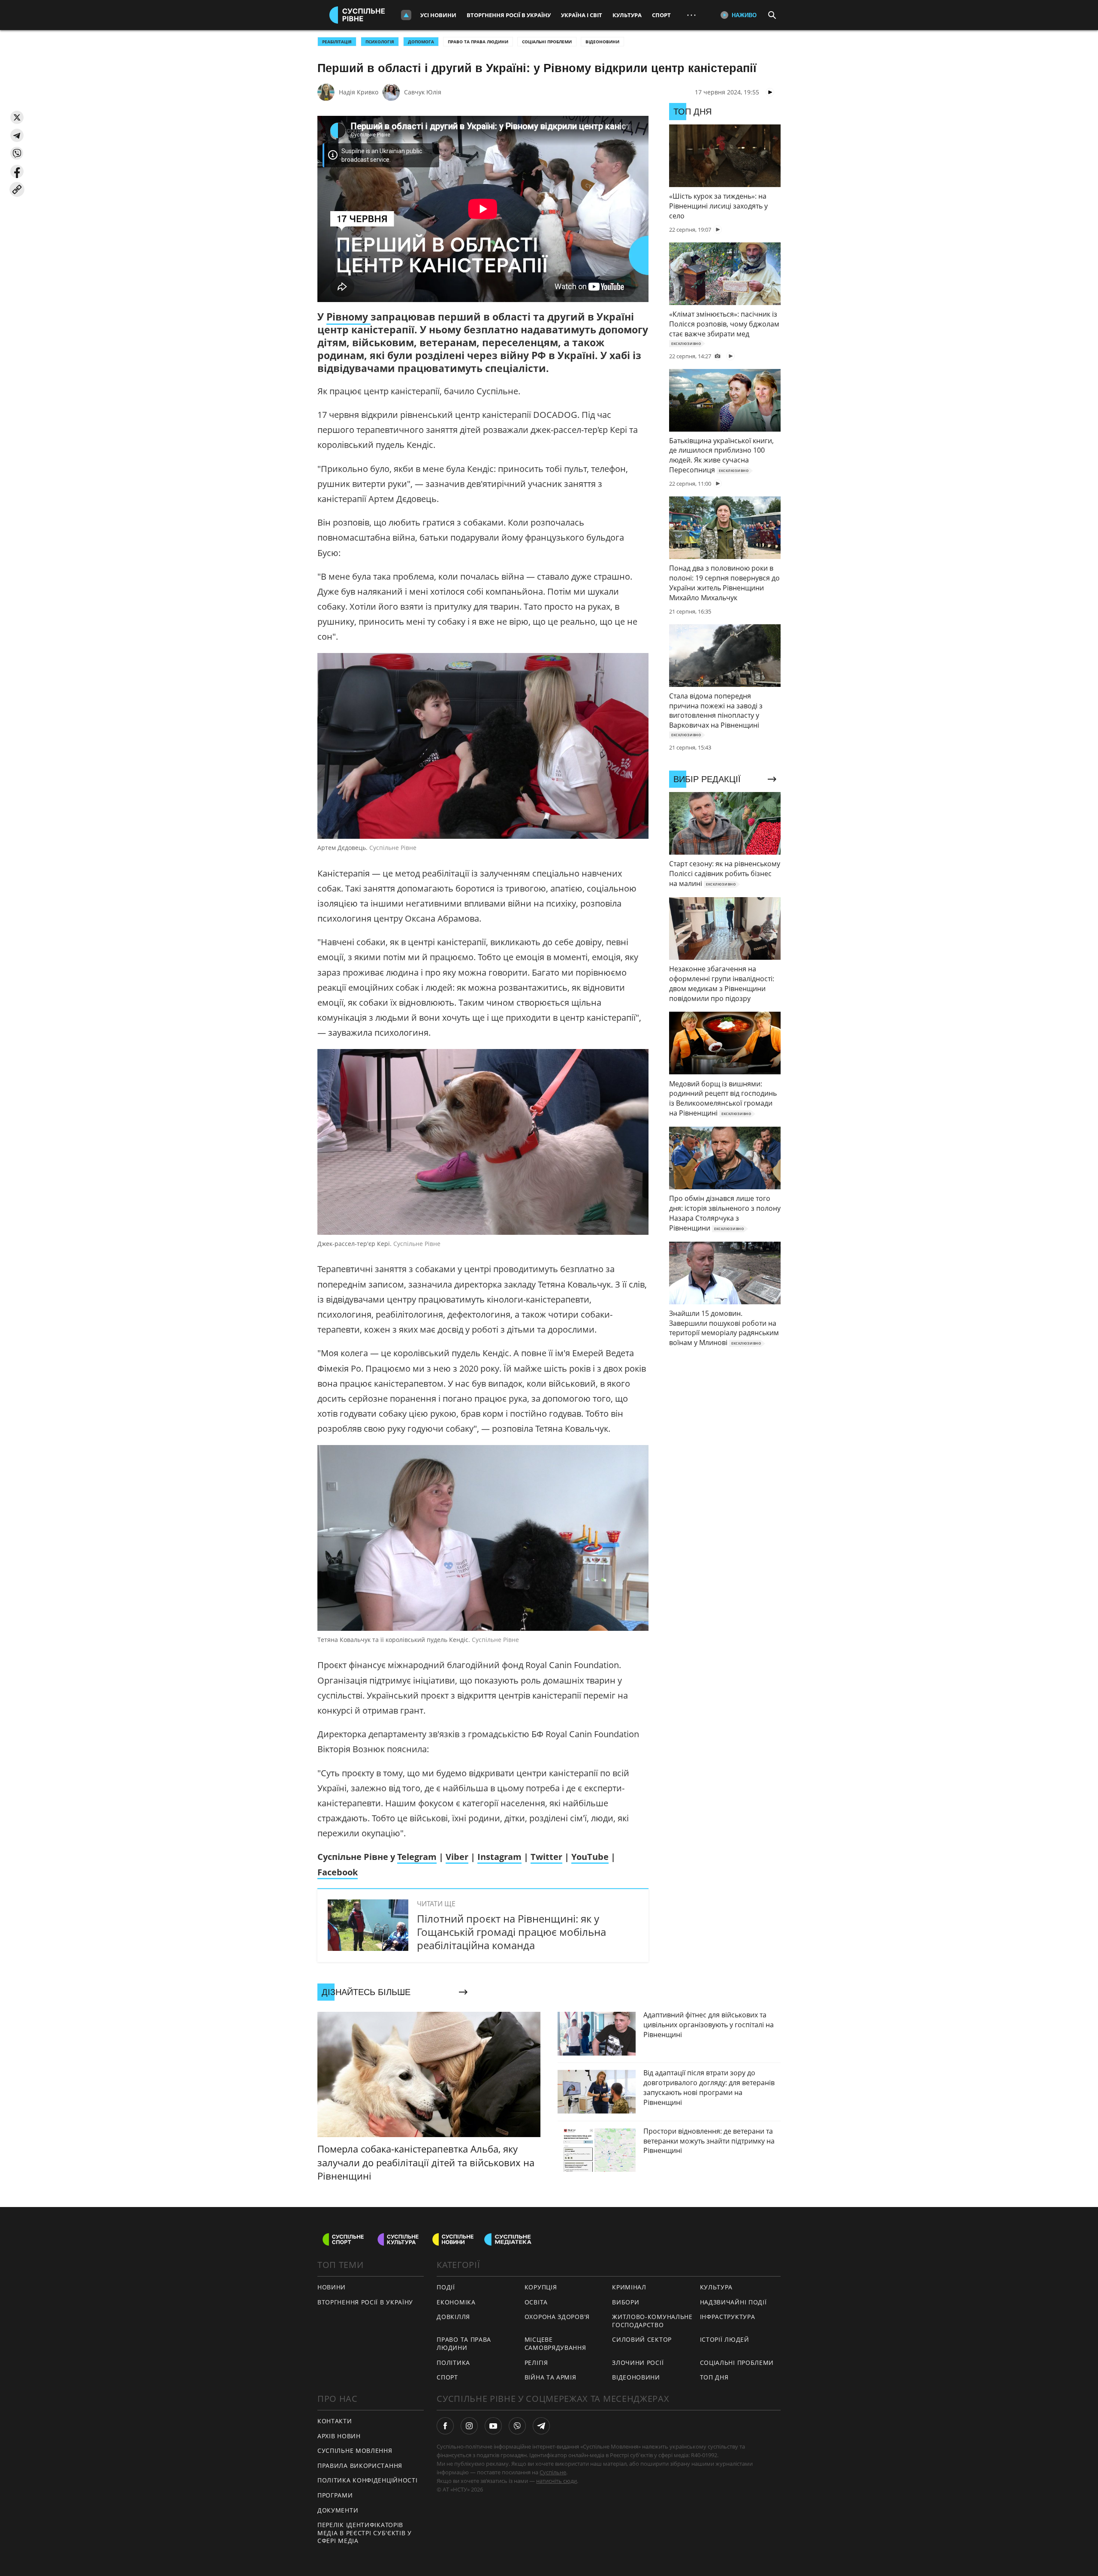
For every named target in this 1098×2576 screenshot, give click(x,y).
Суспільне (553, 2472)
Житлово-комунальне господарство (652, 2321)
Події (446, 2287)
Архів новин (339, 2436)
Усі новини (438, 15)
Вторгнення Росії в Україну (509, 15)
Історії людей (725, 2339)
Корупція (541, 2287)
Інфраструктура (728, 2317)
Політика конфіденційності (368, 2480)
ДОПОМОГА (421, 42)
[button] (17, 117)
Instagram (499, 1857)
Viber (457, 1857)
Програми (335, 2495)
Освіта (536, 2302)
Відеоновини (602, 42)
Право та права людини (478, 42)
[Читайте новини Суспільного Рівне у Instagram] (469, 2426)
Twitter (546, 1857)
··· (691, 15)
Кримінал (629, 2287)
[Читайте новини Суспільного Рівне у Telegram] (541, 2426)
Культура (627, 15)
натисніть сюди (557, 2481)
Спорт (661, 15)
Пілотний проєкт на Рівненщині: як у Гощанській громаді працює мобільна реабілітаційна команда (511, 1932)
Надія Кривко (359, 92)
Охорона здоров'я (557, 2317)
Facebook (338, 1872)
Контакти (335, 2421)
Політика (453, 2363)
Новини (332, 2287)
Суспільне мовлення (355, 2451)
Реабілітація (337, 42)
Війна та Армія (551, 2377)
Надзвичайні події (733, 2302)
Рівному (348, 317)
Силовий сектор (642, 2339)
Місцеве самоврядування (555, 2343)
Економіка (456, 2302)
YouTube (590, 1857)
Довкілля (453, 2317)
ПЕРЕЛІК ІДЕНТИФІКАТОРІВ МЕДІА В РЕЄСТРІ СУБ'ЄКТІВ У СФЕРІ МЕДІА (365, 2533)
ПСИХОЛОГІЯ (380, 42)
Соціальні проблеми (547, 42)
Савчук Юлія (423, 92)
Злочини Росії (638, 2363)
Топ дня (714, 2377)
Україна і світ (582, 15)
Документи (338, 2510)
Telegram (417, 1857)
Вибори (626, 2302)
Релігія (536, 2363)
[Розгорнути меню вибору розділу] (406, 15)
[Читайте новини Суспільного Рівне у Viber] (517, 2426)
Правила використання (360, 2466)
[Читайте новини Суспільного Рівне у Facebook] (445, 2426)
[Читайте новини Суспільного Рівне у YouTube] (493, 2426)
